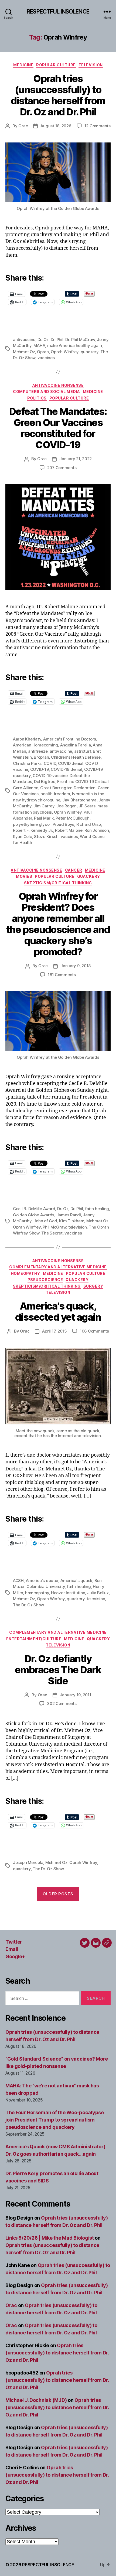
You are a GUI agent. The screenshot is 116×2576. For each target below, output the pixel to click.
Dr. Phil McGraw (80, 340)
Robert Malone (69, 830)
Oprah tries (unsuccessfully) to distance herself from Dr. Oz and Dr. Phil (58, 95)
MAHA (39, 345)
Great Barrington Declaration (68, 788)
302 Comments (62, 1703)
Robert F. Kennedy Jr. (33, 830)
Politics (37, 398)
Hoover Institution (68, 1593)
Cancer (74, 870)
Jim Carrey (44, 806)
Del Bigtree (45, 782)
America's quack (76, 1581)
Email (12, 1949)
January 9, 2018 (76, 966)
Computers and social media (46, 392)
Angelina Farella (76, 745)
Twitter (14, 1942)
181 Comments (62, 975)
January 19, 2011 (76, 1695)
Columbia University (46, 1586)
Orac (23, 126)
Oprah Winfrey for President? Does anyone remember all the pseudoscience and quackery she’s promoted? (58, 924)
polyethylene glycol (32, 824)
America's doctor (42, 1581)
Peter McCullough (73, 818)
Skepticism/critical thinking (58, 883)
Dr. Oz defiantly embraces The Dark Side (58, 1670)
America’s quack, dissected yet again (58, 1312)
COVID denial (71, 763)
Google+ (15, 1956)
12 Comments (98, 126)
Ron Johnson (97, 830)
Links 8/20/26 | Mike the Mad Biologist (50, 2238)
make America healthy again (74, 345)
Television (91, 65)
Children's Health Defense (76, 757)
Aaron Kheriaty (27, 739)
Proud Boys (63, 824)
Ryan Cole (23, 837)
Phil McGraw (54, 1227)
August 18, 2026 (56, 126)
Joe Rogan (66, 806)
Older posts (58, 1894)
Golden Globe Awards (34, 1215)
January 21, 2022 (76, 459)
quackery (90, 352)
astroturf (83, 751)
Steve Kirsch (46, 837)
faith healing (97, 1209)
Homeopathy (25, 1273)
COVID (50, 763)
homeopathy (37, 1593)
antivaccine (24, 340)
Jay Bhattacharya (79, 800)
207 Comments (62, 468)
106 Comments (94, 1331)
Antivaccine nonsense (58, 385)
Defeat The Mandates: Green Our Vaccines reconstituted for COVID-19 (58, 428)
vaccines (46, 358)
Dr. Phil (57, 340)
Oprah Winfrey (65, 352)
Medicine (23, 65)
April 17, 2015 (54, 1331)
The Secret (52, 1233)
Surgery (93, 1286)
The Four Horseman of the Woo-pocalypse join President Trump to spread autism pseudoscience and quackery (55, 2120)
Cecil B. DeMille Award (34, 1209)
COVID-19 (40, 769)
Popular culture (56, 65)
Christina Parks (27, 763)
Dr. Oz (43, 340)
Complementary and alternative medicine (58, 1267)
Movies (24, 876)
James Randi (69, 1215)
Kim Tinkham (72, 1221)
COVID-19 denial (66, 769)
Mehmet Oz (24, 352)
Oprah (43, 352)
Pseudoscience (45, 1280)
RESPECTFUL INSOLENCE (58, 12)
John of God (45, 1221)
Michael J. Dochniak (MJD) (36, 2400)
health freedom (55, 794)
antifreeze (38, 751)
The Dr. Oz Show (28, 1605)
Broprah (41, 757)
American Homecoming (35, 745)
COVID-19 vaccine (50, 776)
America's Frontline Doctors (70, 739)
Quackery (89, 876)
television (77, 1227)
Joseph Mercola (28, 1862)
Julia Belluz (98, 1593)
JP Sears (87, 806)
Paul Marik (44, 818)
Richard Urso (89, 824)
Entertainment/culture (34, 1639)
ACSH (18, 1581)
